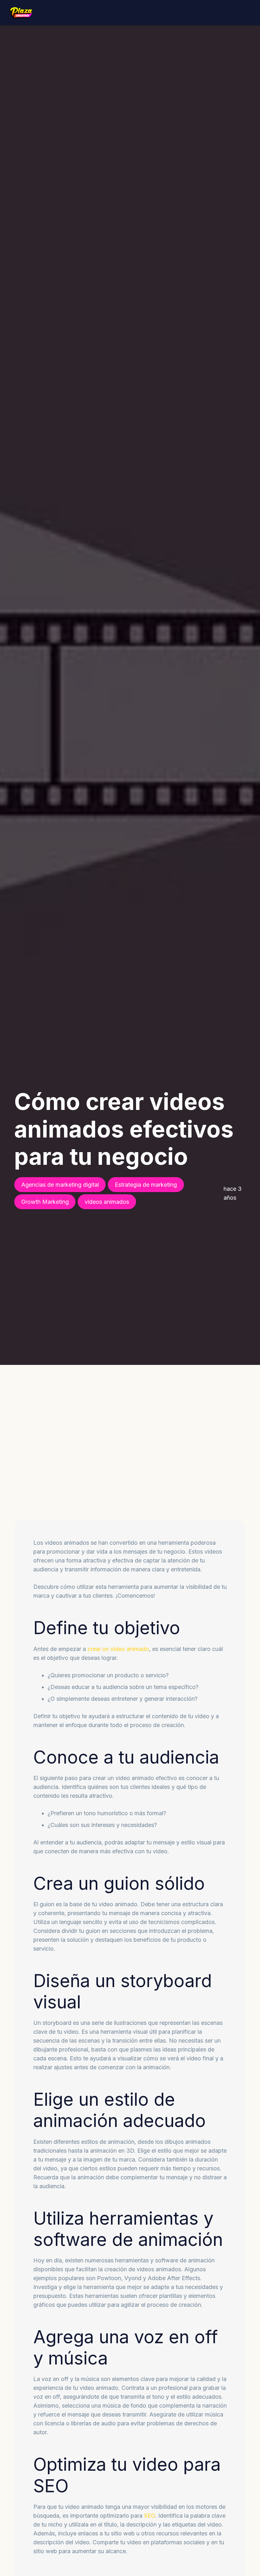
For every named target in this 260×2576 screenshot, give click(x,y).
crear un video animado (118, 1649)
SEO (149, 2516)
